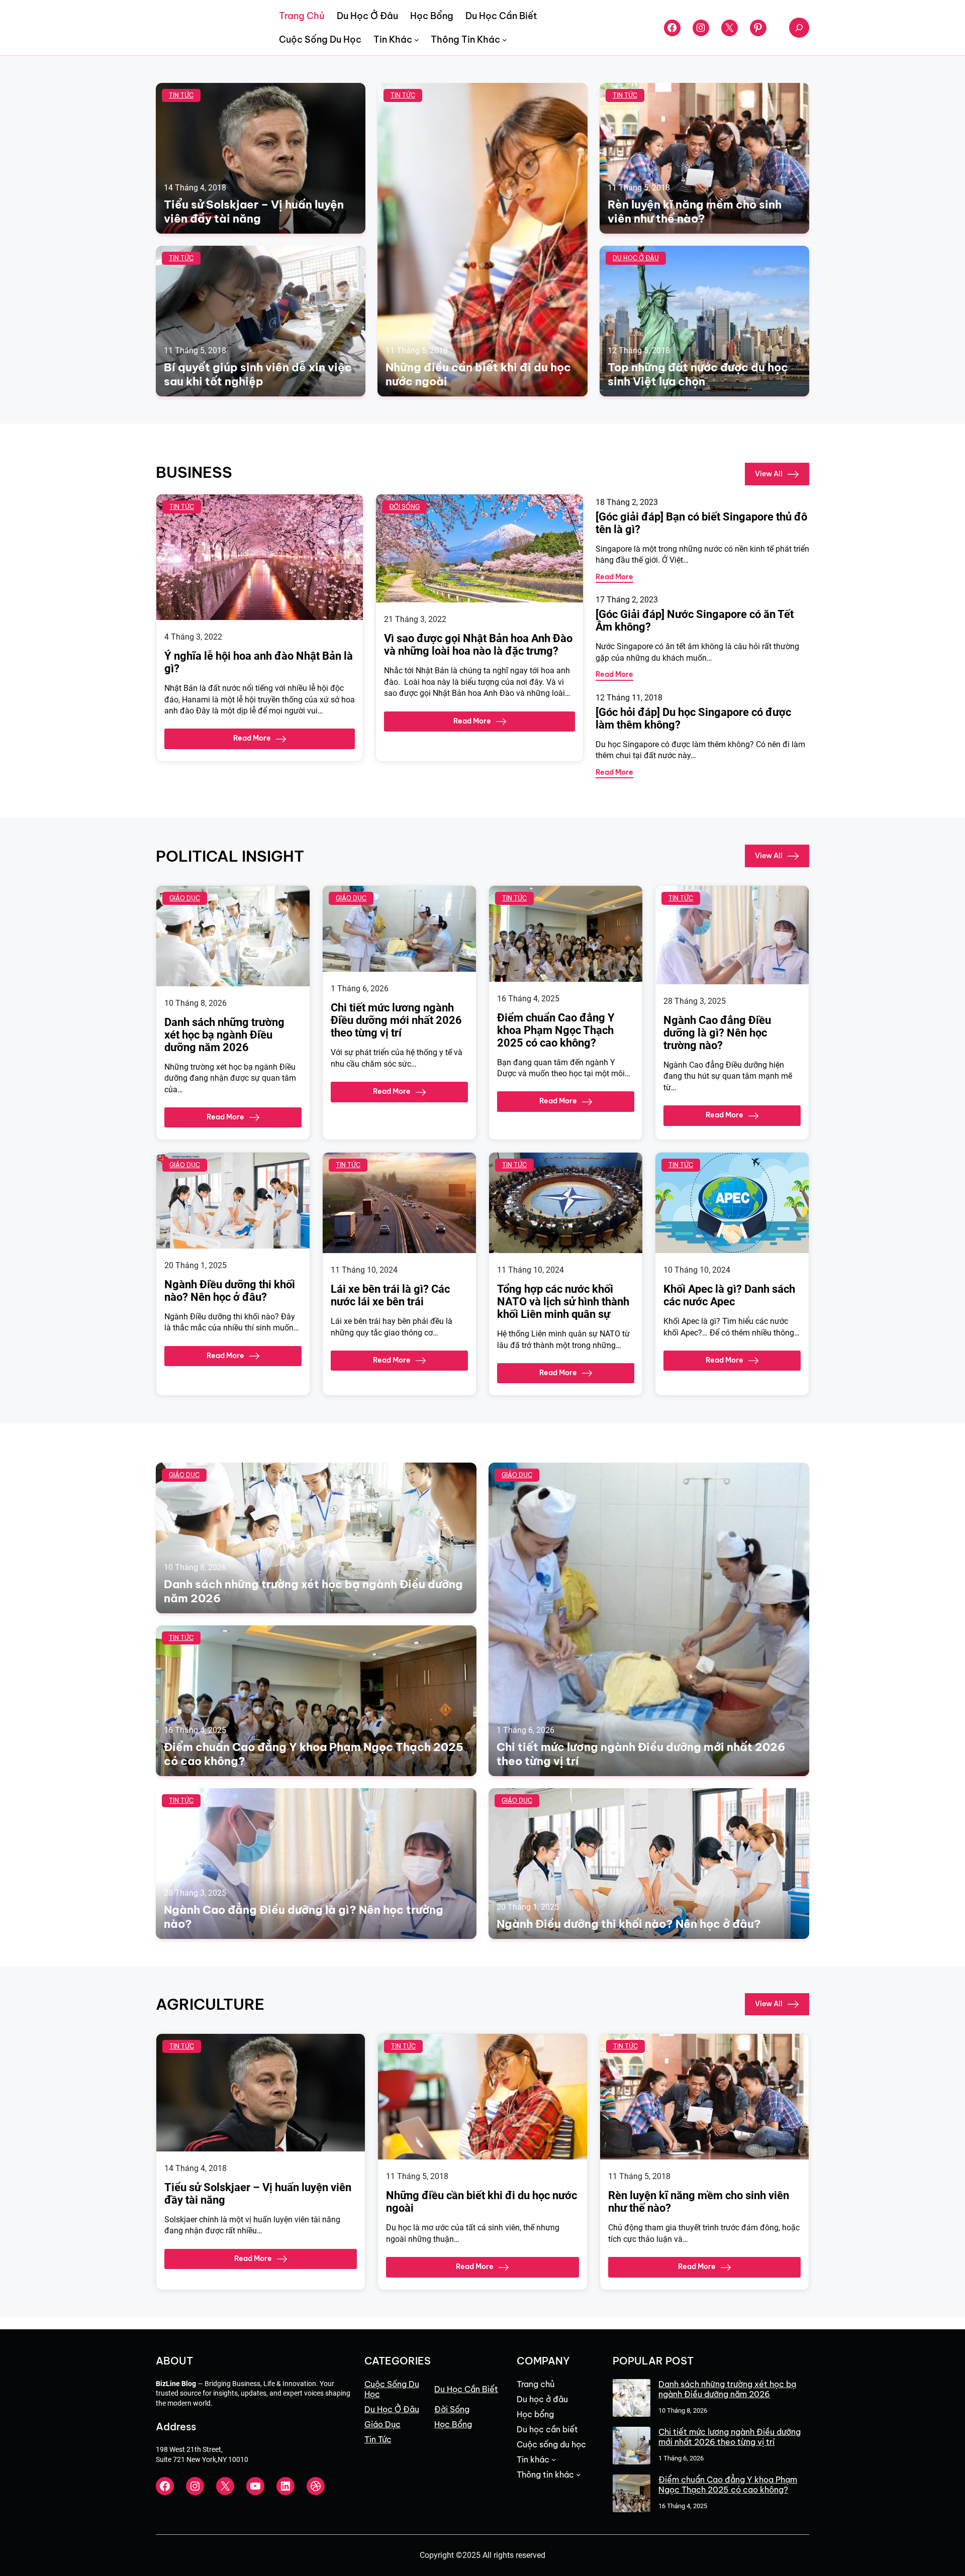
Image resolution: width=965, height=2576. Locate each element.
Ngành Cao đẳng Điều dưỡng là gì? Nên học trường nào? (717, 1033)
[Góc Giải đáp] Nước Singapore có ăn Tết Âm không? (695, 621)
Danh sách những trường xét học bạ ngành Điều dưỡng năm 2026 (224, 1035)
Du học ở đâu (636, 258)
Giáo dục (185, 898)
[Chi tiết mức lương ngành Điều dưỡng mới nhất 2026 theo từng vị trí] (632, 2447)
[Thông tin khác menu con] (505, 40)
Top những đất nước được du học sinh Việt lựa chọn (698, 374)
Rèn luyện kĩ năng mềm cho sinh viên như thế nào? (695, 212)
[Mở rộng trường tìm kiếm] (799, 28)
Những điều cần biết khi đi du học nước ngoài (478, 374)
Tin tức (181, 95)
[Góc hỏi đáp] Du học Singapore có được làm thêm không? (693, 718)
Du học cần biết (466, 2389)
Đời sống (404, 507)
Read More (252, 738)
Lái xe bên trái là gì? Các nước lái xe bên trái (390, 1295)
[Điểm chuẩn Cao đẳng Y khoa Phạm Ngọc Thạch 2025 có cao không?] (632, 2494)
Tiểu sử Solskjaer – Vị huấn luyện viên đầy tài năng (254, 212)
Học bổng (453, 2424)
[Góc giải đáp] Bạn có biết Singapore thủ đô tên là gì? (701, 523)
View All (769, 473)
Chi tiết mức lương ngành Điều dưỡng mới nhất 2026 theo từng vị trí (396, 1020)
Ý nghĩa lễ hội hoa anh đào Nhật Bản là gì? (259, 662)
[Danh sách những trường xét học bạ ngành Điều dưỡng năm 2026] (632, 2399)
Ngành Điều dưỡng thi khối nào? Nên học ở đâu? (230, 1291)
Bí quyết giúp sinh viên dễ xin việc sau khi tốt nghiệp (258, 374)
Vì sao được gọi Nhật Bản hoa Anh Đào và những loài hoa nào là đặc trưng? (478, 645)
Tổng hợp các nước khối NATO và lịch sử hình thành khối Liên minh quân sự (563, 1302)
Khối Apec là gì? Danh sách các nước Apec (729, 1295)
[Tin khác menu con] (417, 40)
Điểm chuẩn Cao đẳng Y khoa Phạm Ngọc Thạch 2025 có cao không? (556, 1030)
